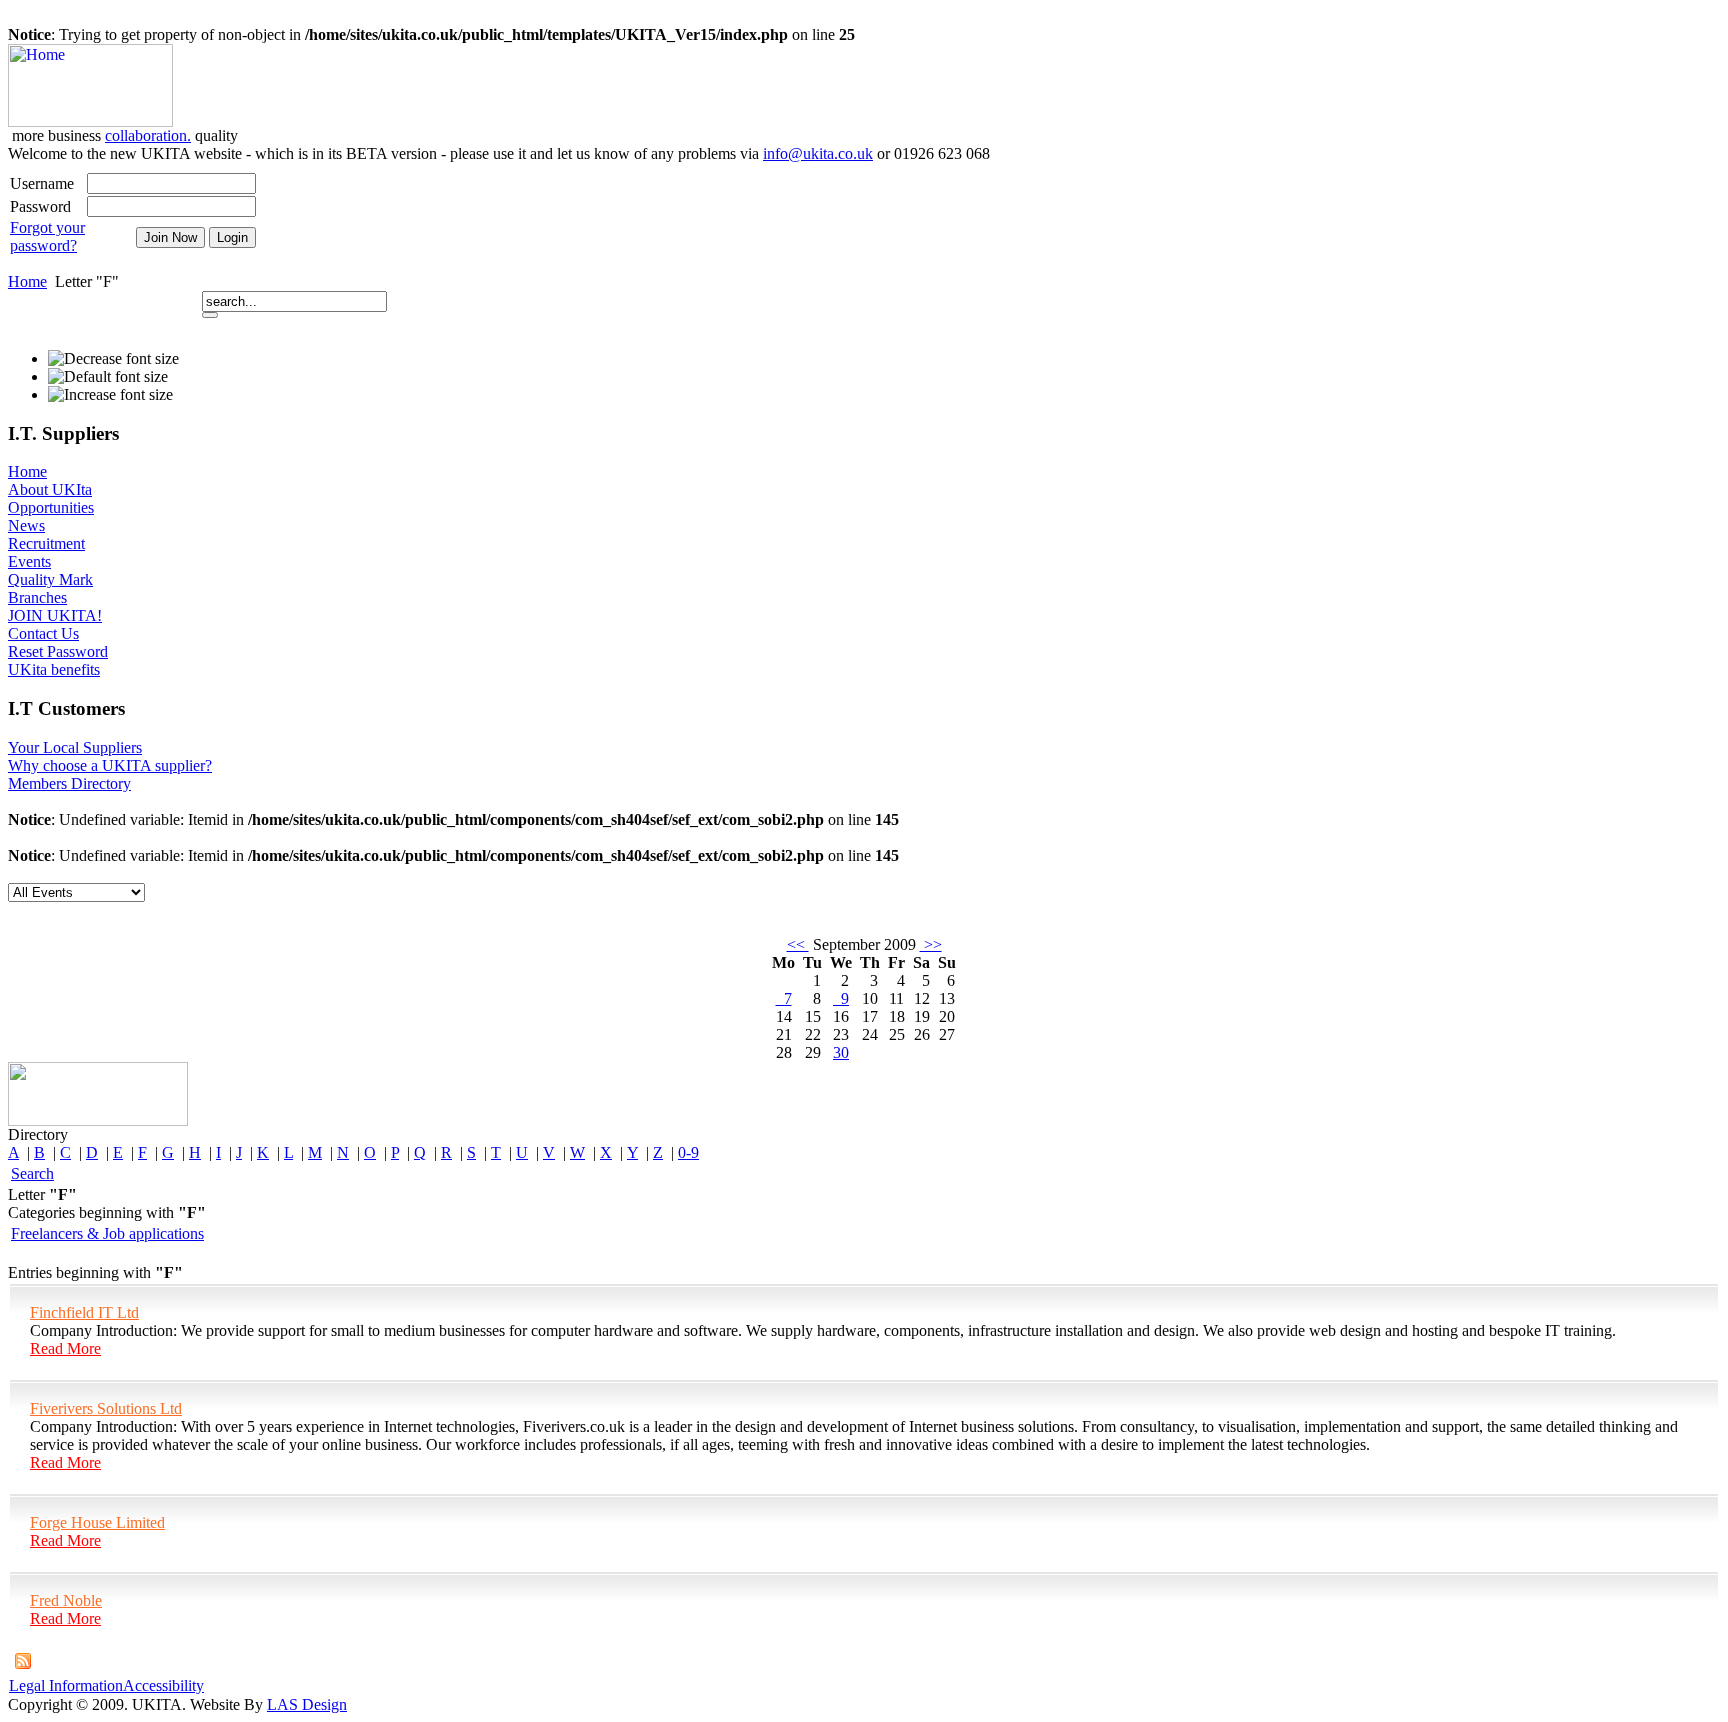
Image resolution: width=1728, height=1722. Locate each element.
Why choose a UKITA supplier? (110, 765)
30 (841, 1052)
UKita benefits (54, 669)
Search (32, 1173)
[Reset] (210, 315)
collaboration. (148, 135)
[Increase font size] (110, 395)
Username (42, 183)
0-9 (688, 1152)
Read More (65, 1348)
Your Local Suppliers (75, 747)
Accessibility (163, 1685)
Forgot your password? (47, 236)
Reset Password (58, 651)
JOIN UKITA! (55, 615)
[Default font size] (108, 377)
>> (931, 944)
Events (29, 561)
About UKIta (50, 489)
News (26, 525)
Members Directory (69, 783)
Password (40, 206)
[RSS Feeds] (23, 1663)
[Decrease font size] (113, 359)
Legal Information (66, 1685)
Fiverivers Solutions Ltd (106, 1408)
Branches (37, 597)
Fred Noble (66, 1600)
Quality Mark (50, 579)
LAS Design (307, 1704)
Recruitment (46, 543)
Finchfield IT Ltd (84, 1312)
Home (27, 281)
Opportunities (51, 507)
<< (798, 944)
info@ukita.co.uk (818, 153)
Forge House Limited (97, 1522)
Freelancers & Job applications (107, 1233)
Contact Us (43, 633)
